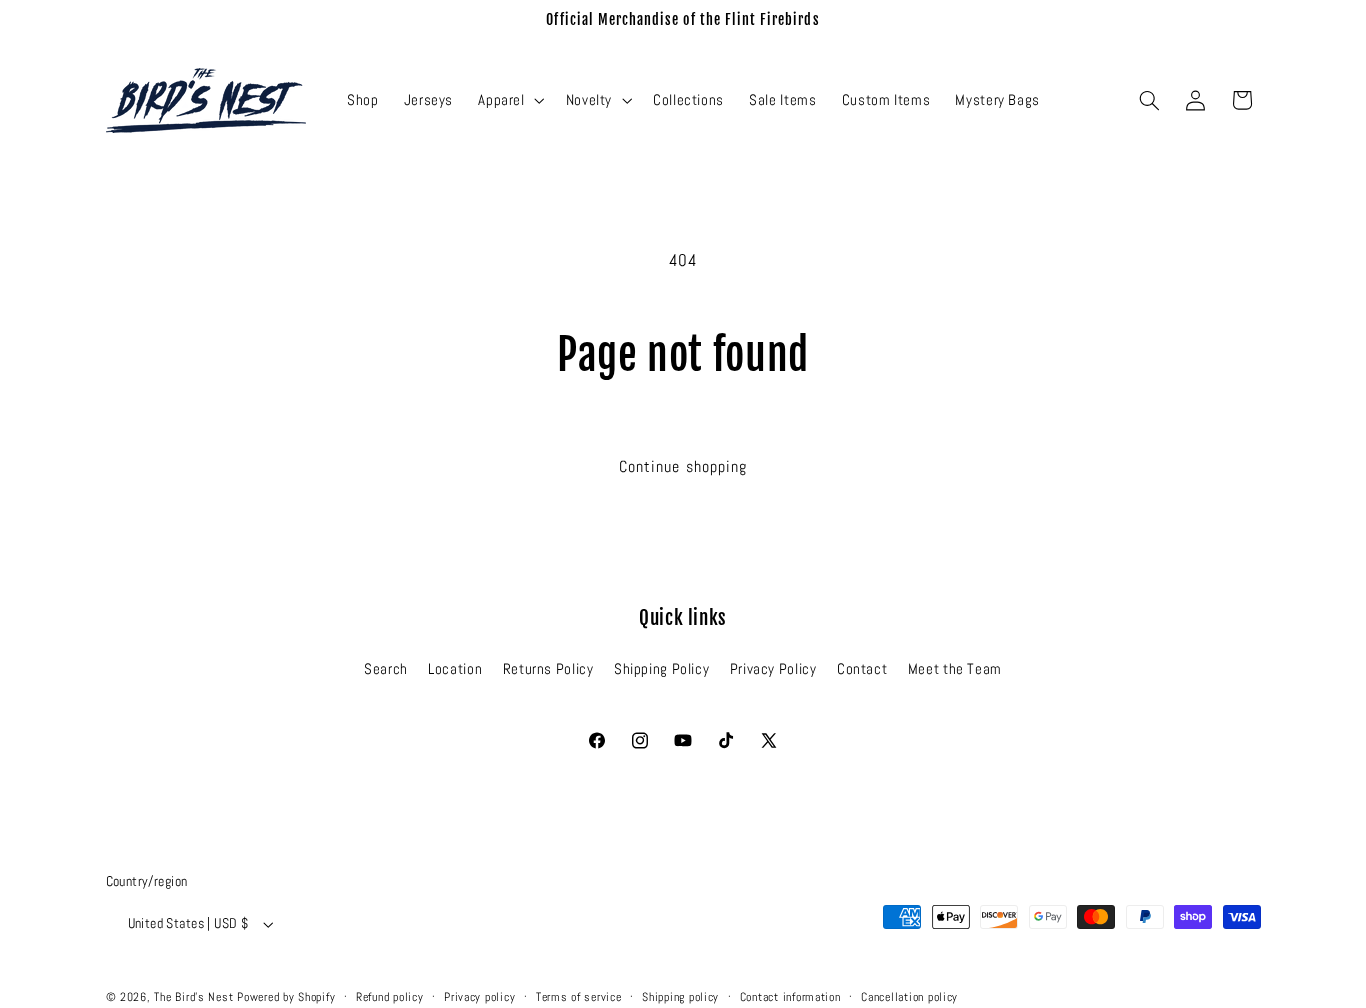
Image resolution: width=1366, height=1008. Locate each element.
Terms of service (579, 997)
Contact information (790, 997)
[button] (509, 100)
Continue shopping (683, 467)
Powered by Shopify (286, 997)
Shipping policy (680, 997)
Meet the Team (955, 669)
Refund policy (390, 997)
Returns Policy (548, 669)
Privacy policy (479, 997)
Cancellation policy (909, 997)
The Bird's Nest (193, 997)
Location (455, 669)
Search (386, 669)
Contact (862, 669)
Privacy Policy (773, 669)
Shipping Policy (661, 669)
